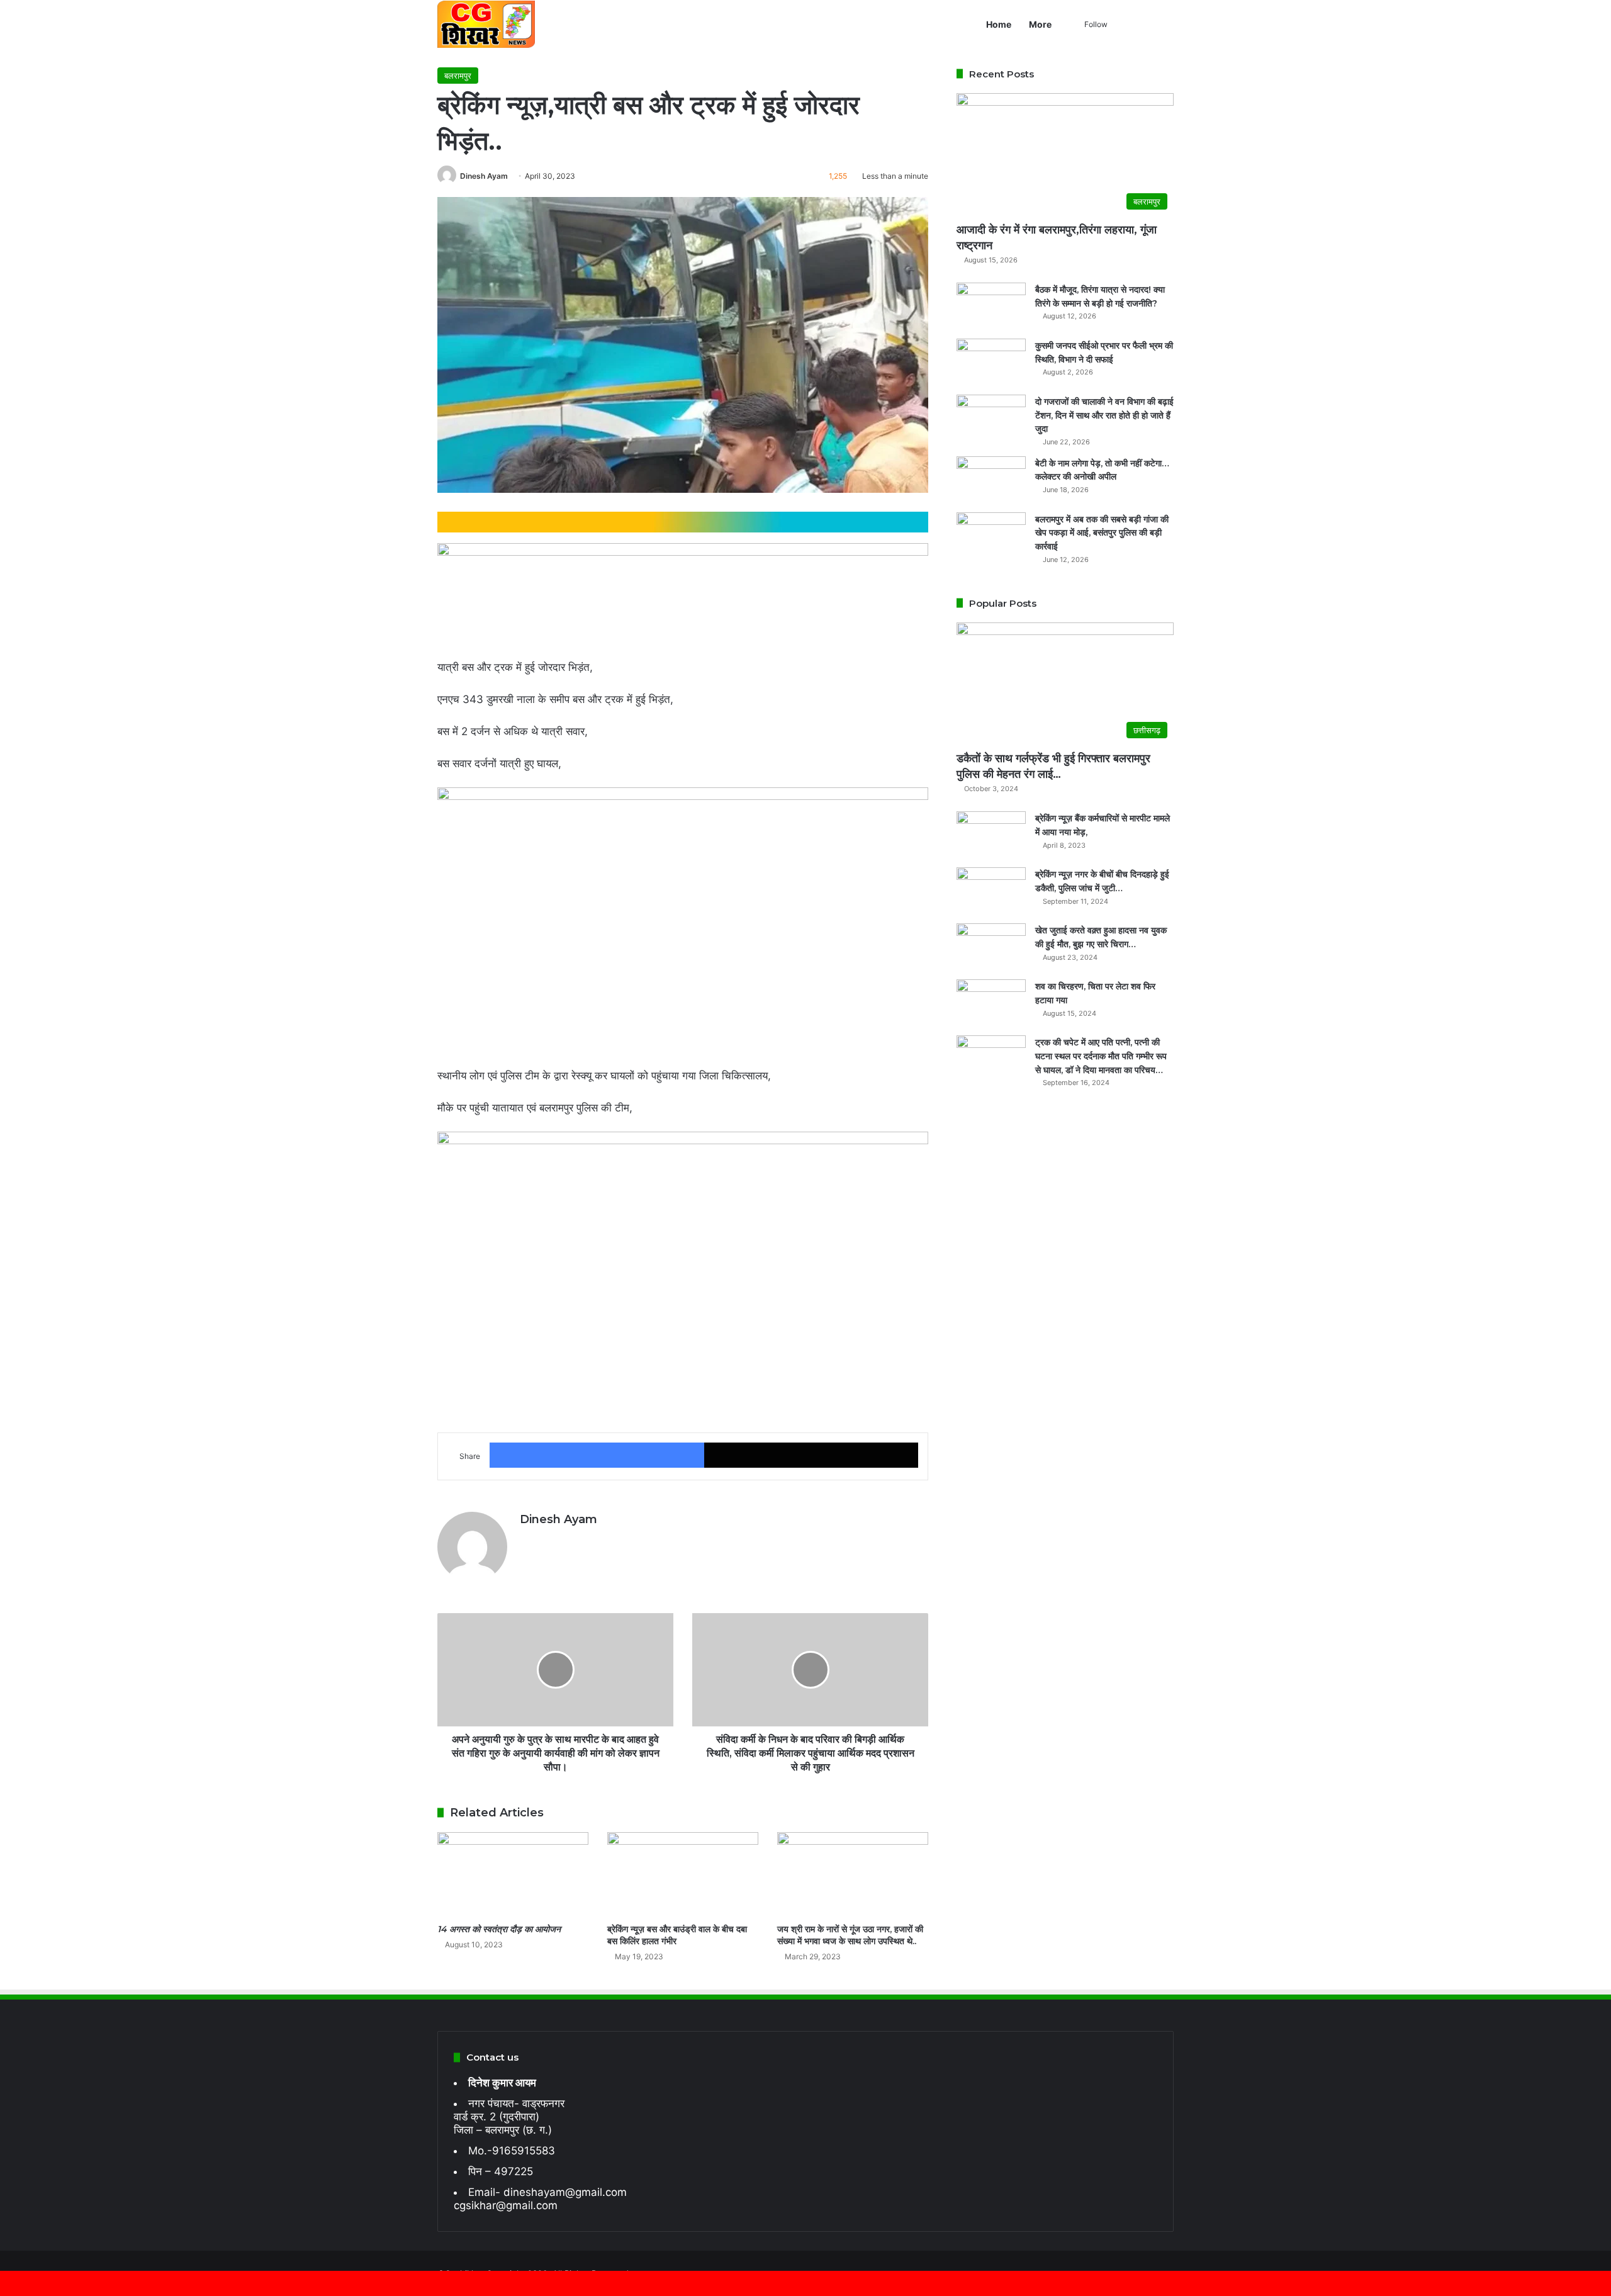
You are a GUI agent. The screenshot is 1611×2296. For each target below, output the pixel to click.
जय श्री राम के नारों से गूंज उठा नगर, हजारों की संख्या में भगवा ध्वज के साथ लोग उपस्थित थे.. (850, 1935)
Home (999, 24)
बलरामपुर (458, 76)
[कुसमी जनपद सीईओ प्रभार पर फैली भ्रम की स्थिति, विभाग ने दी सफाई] (991, 362)
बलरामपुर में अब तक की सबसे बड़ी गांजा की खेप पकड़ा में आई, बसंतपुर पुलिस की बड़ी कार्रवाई (1102, 533)
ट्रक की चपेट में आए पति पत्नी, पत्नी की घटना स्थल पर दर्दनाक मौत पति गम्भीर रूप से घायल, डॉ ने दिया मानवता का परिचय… (1101, 1056)
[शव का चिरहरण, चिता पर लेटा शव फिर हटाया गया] (991, 1003)
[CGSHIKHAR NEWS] (486, 24)
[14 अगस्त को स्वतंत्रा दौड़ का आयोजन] (513, 1875)
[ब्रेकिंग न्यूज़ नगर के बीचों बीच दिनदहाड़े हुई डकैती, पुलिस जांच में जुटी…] (991, 891)
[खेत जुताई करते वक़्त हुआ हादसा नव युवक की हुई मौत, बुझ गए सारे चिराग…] (991, 947)
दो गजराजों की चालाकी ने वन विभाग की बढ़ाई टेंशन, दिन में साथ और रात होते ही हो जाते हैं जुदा (1104, 415)
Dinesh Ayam (484, 176)
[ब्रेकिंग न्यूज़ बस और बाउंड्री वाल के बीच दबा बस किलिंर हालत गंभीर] (683, 1875)
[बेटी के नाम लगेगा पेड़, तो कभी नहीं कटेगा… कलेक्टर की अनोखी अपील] (991, 480)
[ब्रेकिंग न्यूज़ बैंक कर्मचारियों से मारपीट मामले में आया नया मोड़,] (991, 835)
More (1040, 24)
